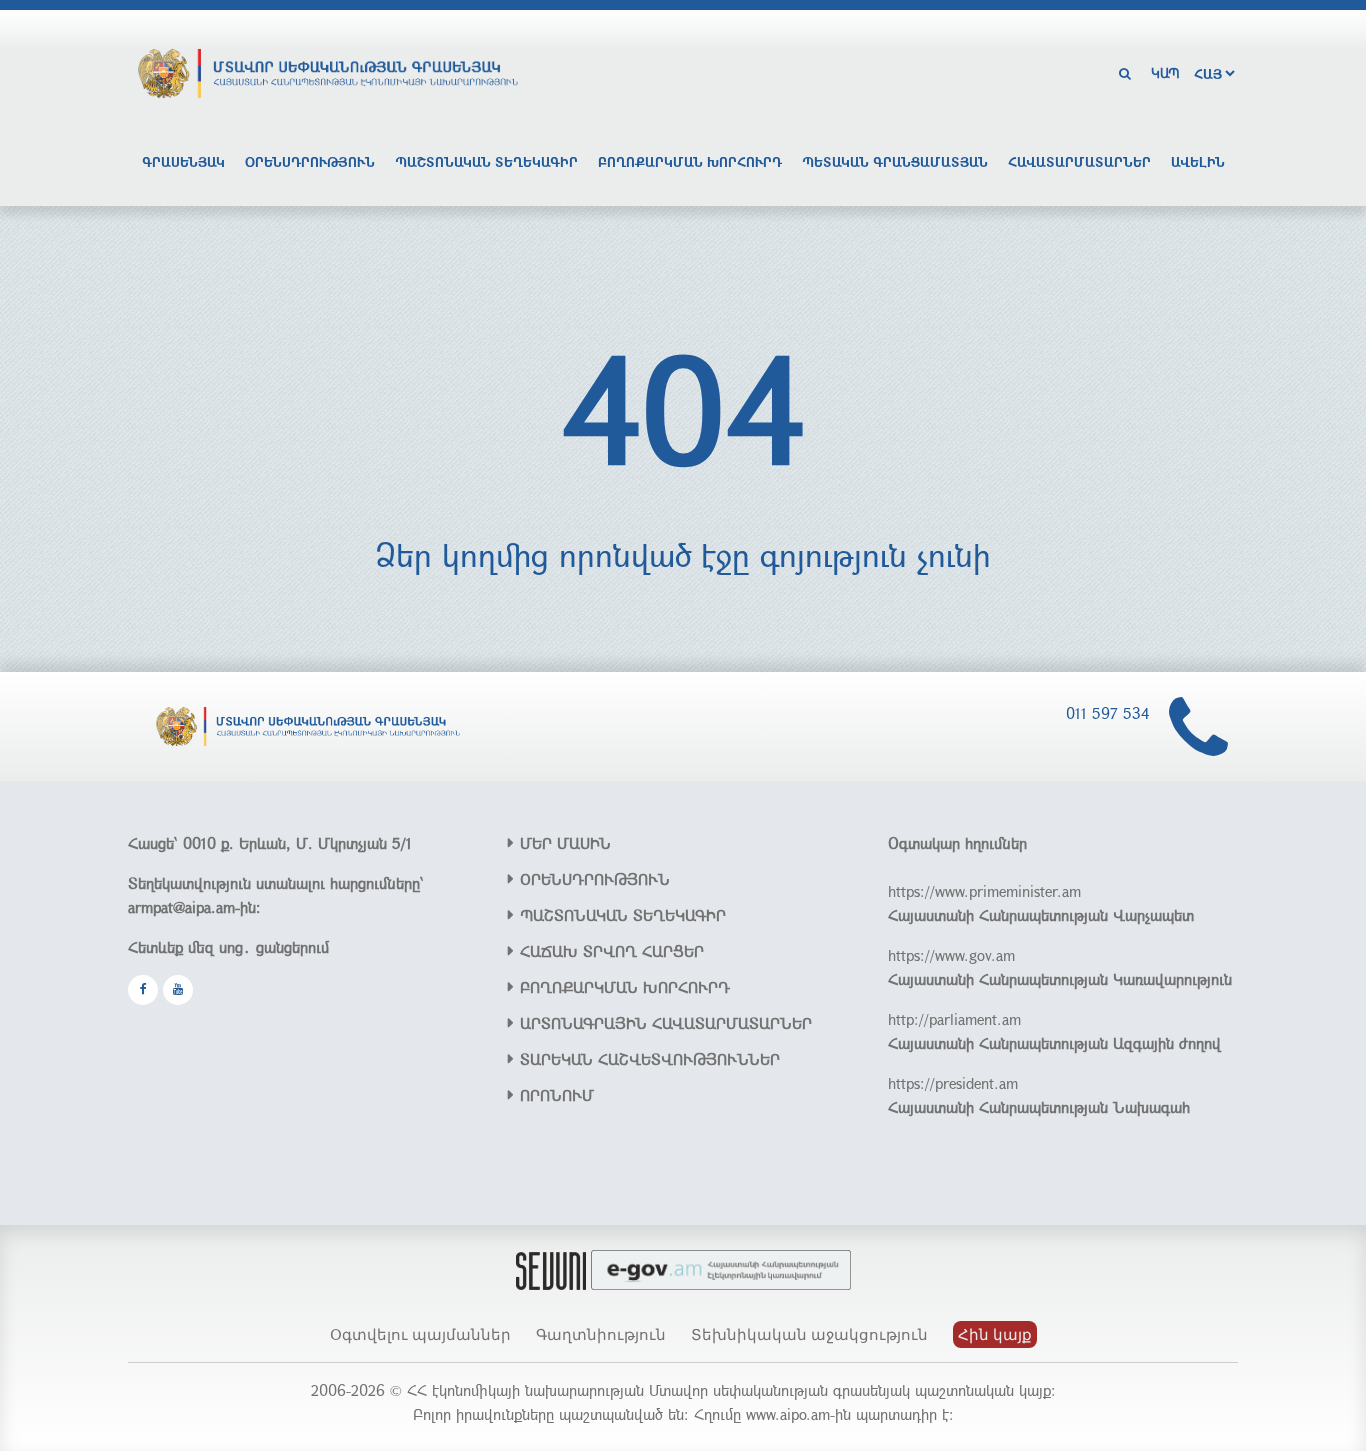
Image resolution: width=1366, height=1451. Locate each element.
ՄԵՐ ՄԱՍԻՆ (565, 843)
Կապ (1165, 73)
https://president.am (953, 1083)
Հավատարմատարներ (1079, 161)
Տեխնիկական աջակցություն (809, 1334)
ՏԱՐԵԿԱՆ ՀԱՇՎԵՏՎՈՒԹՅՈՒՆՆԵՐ (650, 1059)
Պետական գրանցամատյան (895, 161)
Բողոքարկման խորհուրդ (690, 161)
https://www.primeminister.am (984, 891)
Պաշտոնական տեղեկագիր (486, 161)
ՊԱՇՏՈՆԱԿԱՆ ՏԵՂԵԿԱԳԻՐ (623, 915)
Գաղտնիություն (601, 1334)
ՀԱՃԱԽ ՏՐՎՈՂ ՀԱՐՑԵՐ (612, 951)
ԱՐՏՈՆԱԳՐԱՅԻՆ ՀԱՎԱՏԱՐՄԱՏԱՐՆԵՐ (666, 1023)
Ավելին (1198, 161)
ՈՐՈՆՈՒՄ (557, 1095)
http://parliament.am (954, 1019)
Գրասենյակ (183, 161)
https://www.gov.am (951, 955)
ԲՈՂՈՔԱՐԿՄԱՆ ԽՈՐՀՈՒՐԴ (625, 987)
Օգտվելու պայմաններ (420, 1334)
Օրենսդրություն (310, 161)
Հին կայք (995, 1334)
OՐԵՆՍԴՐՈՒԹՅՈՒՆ (595, 879)
